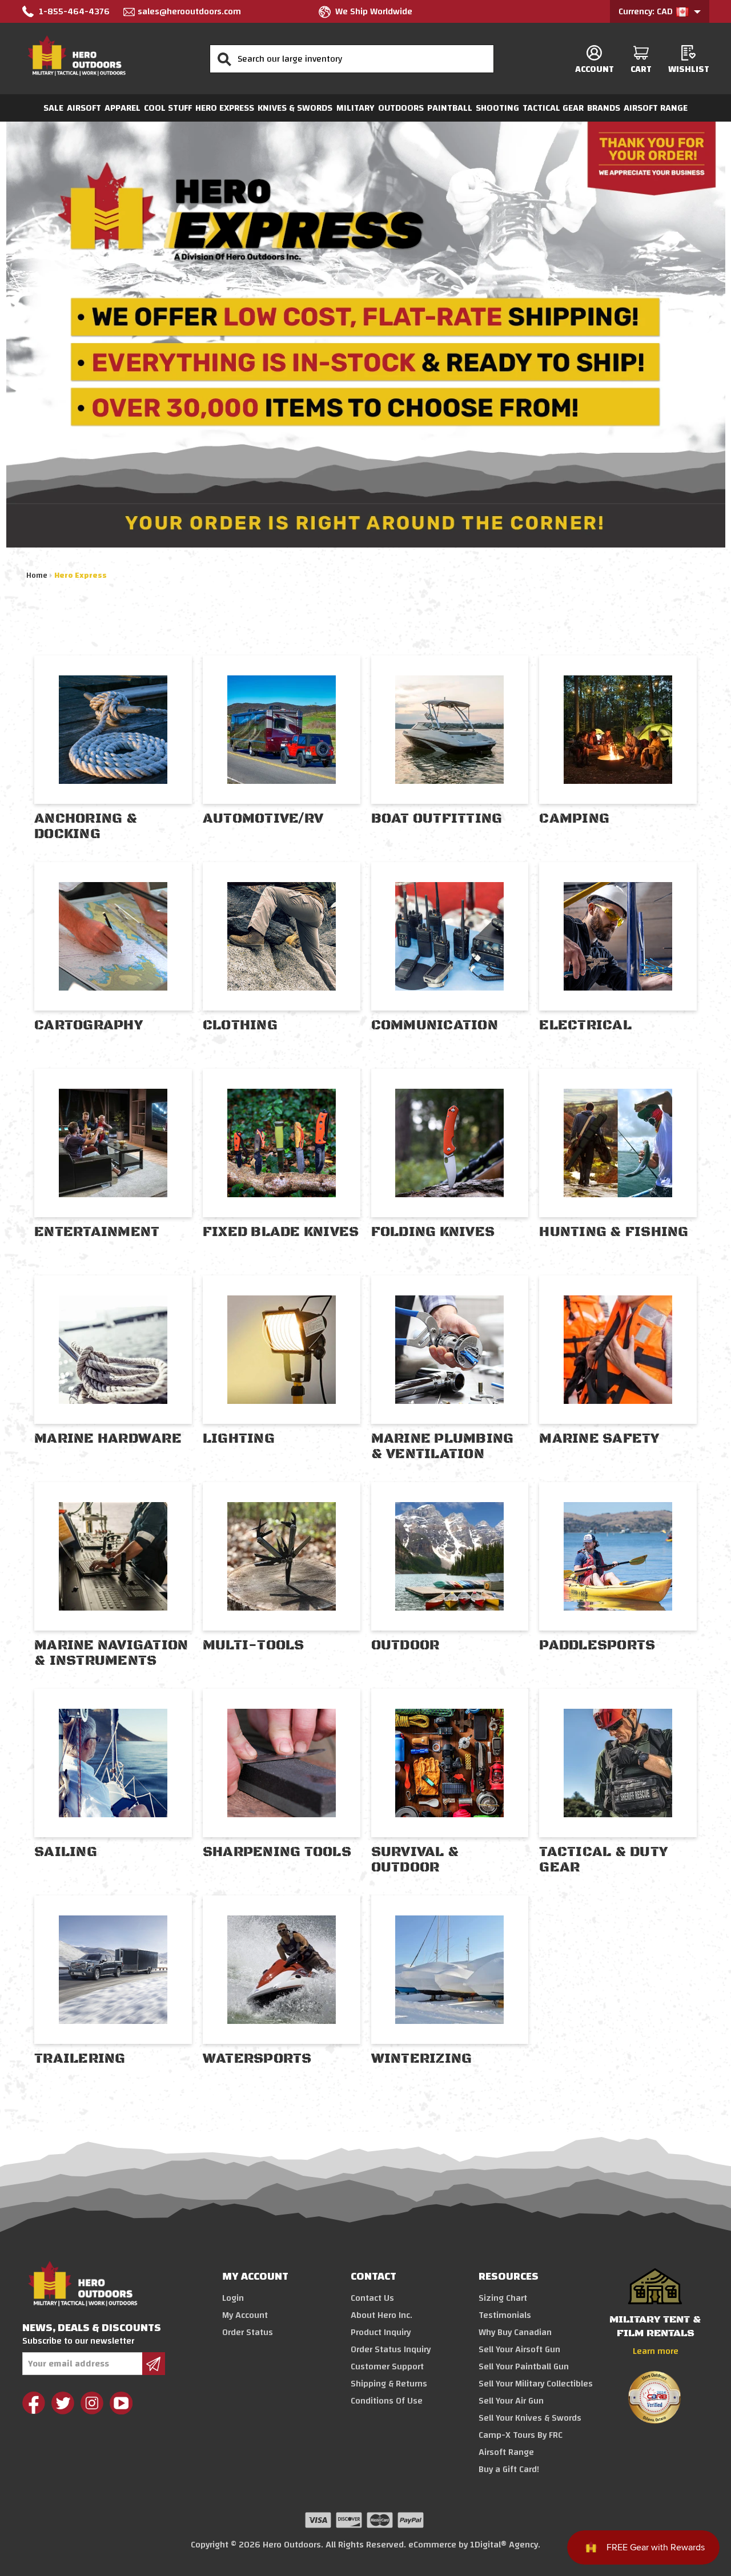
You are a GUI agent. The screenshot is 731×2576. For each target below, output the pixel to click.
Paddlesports (597, 1645)
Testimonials (505, 2315)
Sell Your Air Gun (511, 2401)
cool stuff (168, 108)
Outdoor (405, 1645)
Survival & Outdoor (415, 1860)
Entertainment (97, 1232)
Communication (435, 1025)
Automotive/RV (263, 819)
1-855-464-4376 (74, 11)
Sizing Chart (503, 2298)
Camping (574, 819)
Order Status (248, 2332)
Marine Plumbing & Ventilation (443, 1446)
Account (595, 69)
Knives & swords (295, 108)
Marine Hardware (108, 1439)
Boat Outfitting (437, 819)
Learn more (656, 2351)
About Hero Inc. (381, 2315)
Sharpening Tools (277, 1852)
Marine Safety (599, 1439)
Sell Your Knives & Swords (530, 2418)
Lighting (239, 1439)
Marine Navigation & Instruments (111, 1653)
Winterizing (422, 2059)
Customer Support (387, 2366)
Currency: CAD (647, 11)
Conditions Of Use (387, 2401)
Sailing (66, 1852)
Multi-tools (254, 1645)
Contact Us (372, 2298)
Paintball (450, 108)
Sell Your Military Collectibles (536, 2384)
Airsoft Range (656, 108)
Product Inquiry (381, 2332)
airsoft (84, 108)
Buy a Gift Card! (509, 2469)
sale (53, 108)
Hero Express (225, 108)
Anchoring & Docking (86, 826)
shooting (497, 108)
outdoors (401, 108)
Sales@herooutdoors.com (189, 11)
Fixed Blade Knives (281, 1232)
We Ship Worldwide (374, 11)
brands (604, 108)
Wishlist (689, 69)
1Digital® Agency (504, 2545)
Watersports (257, 2059)
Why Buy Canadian (515, 2332)
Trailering (80, 2059)
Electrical (585, 1025)
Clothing (240, 1025)
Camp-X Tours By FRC (521, 2435)
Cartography (89, 1025)
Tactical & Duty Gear (603, 1860)
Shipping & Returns (389, 2384)
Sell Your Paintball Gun (524, 2366)
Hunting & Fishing (614, 1232)
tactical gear (553, 108)
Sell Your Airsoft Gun (519, 2349)
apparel (122, 108)
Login (233, 2298)
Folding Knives (433, 1232)
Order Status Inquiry (391, 2349)
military (356, 108)
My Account (245, 2315)
